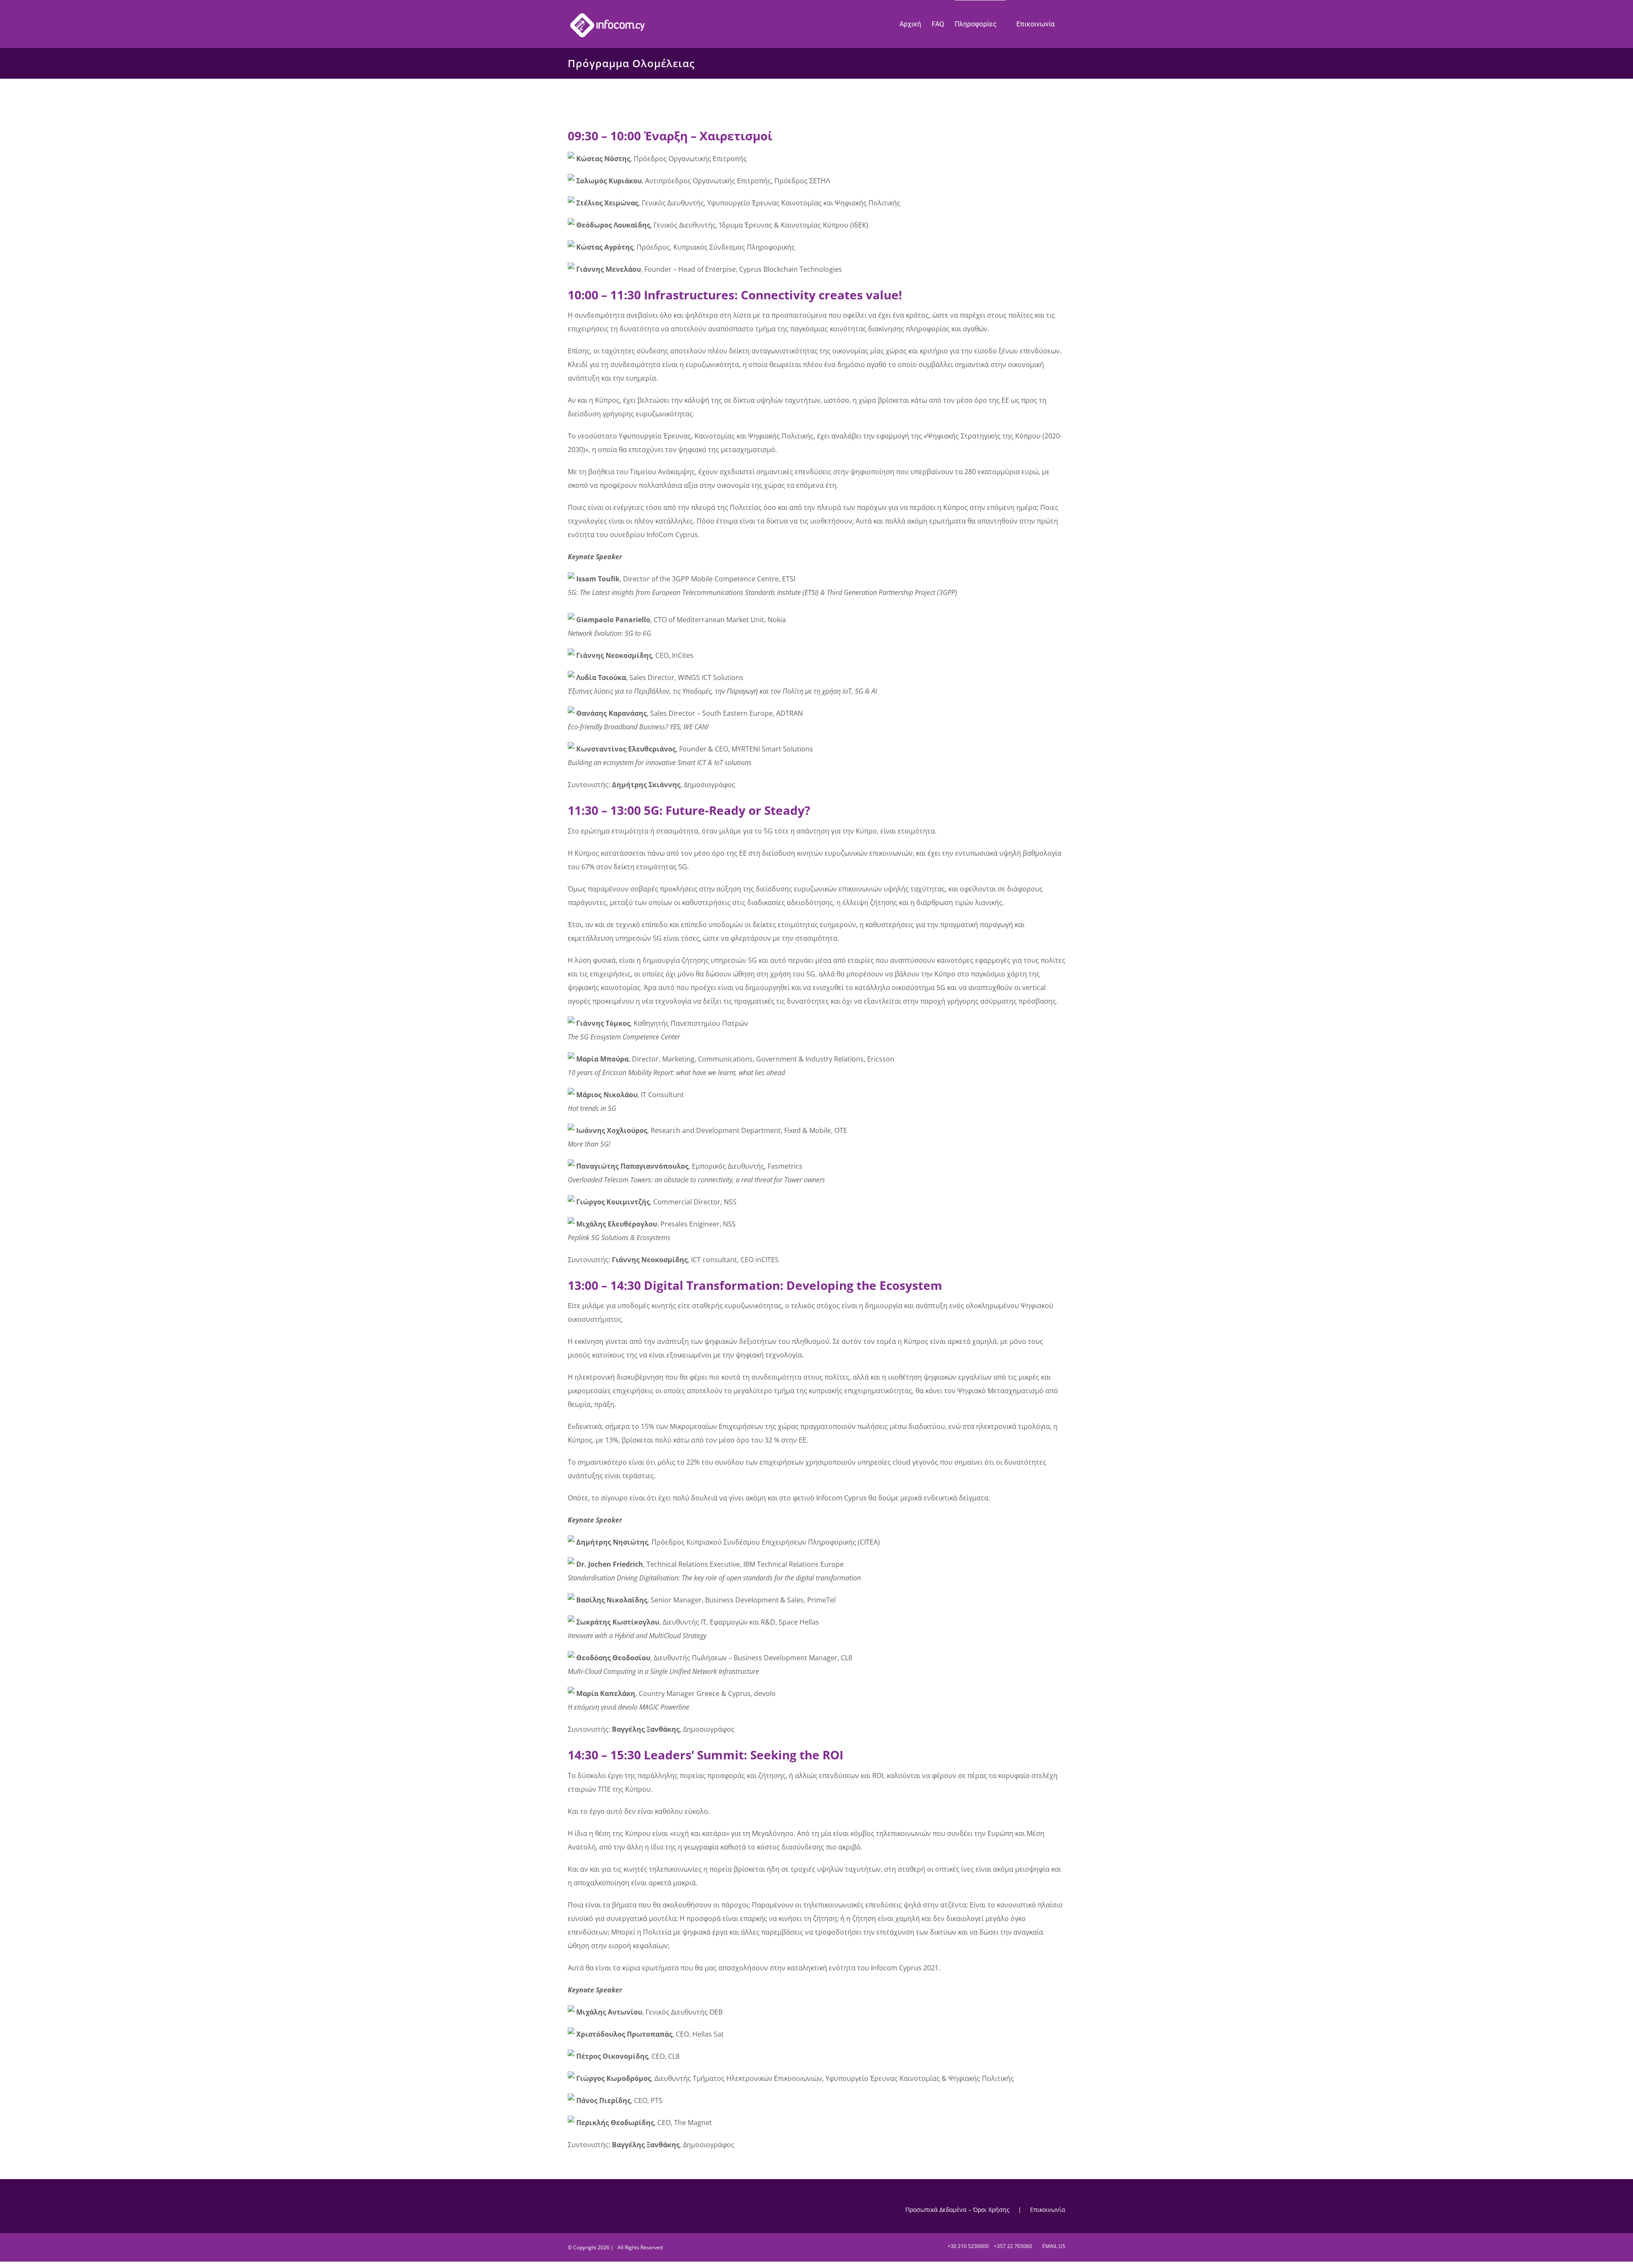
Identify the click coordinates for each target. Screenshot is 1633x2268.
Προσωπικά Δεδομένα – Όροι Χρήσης (957, 2210)
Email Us (1053, 2246)
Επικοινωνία (1048, 2210)
